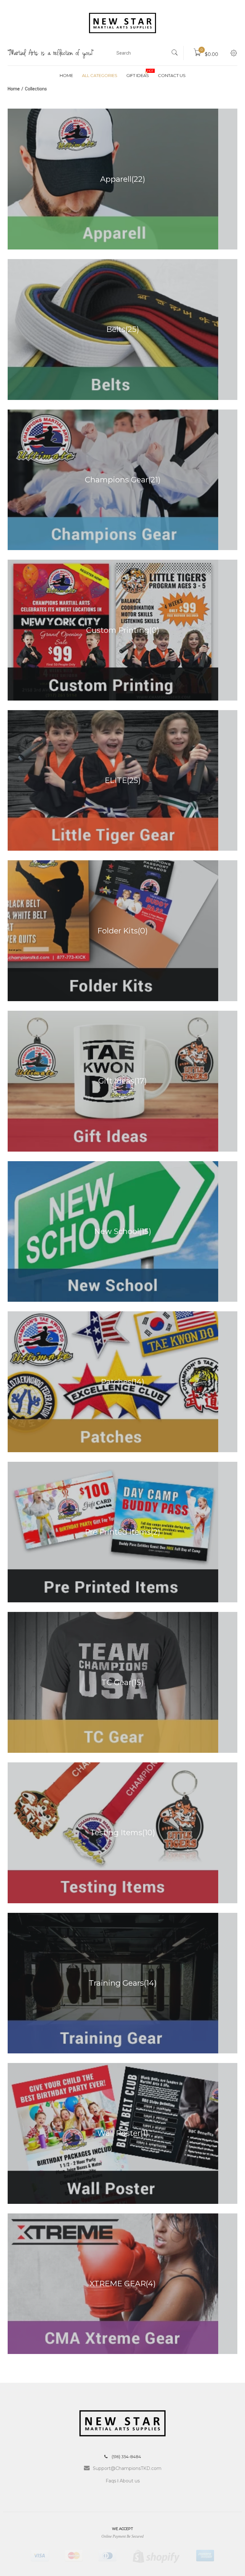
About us (130, 2481)
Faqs (111, 2481)
